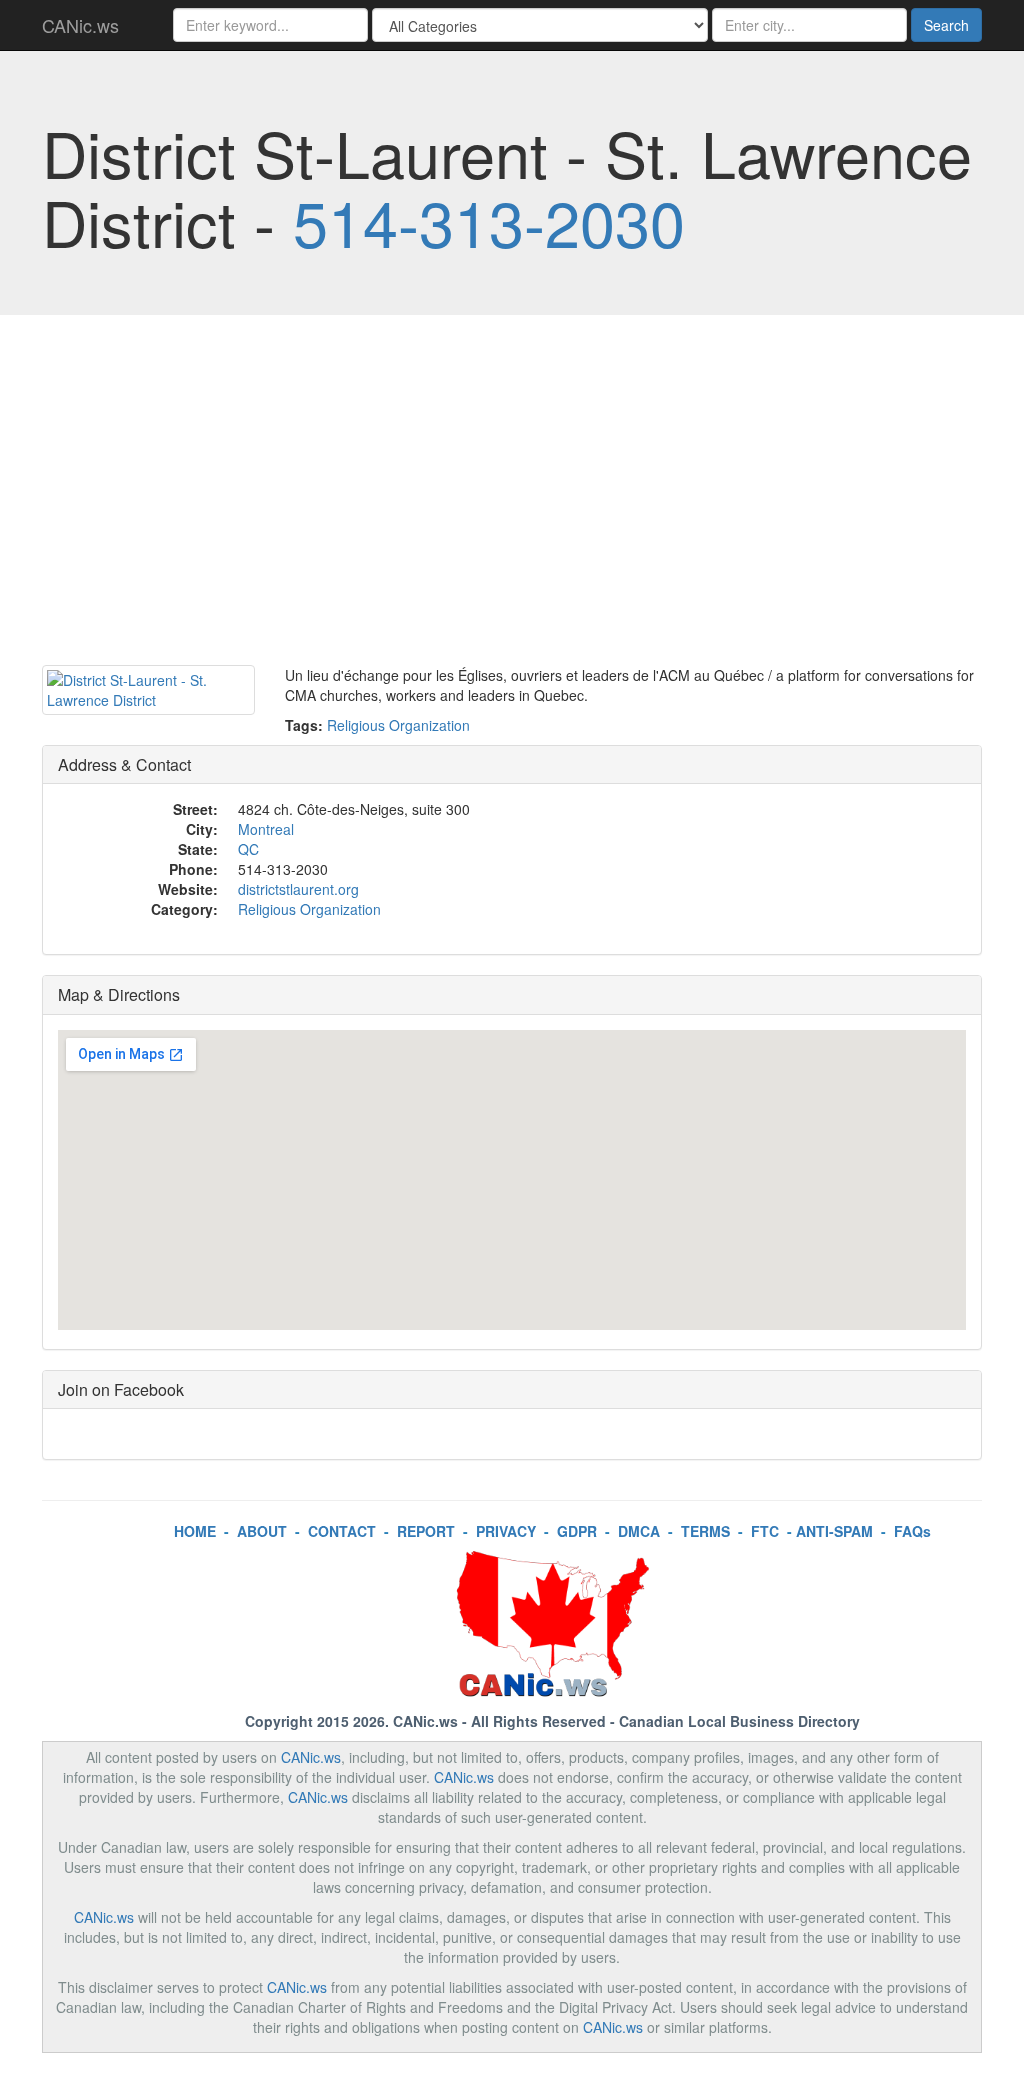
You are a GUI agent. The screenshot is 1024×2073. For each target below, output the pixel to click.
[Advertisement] (512, 495)
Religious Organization (398, 725)
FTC (765, 1531)
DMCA (639, 1531)
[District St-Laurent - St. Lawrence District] (148, 690)
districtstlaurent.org (298, 889)
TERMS (705, 1531)
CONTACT (342, 1531)
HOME (195, 1531)
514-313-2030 (489, 221)
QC (248, 849)
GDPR (577, 1531)
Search (946, 25)
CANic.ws (80, 25)
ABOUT (262, 1531)
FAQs (912, 1531)
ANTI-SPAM (834, 1531)
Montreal (266, 829)
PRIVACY (506, 1531)
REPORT (426, 1531)
